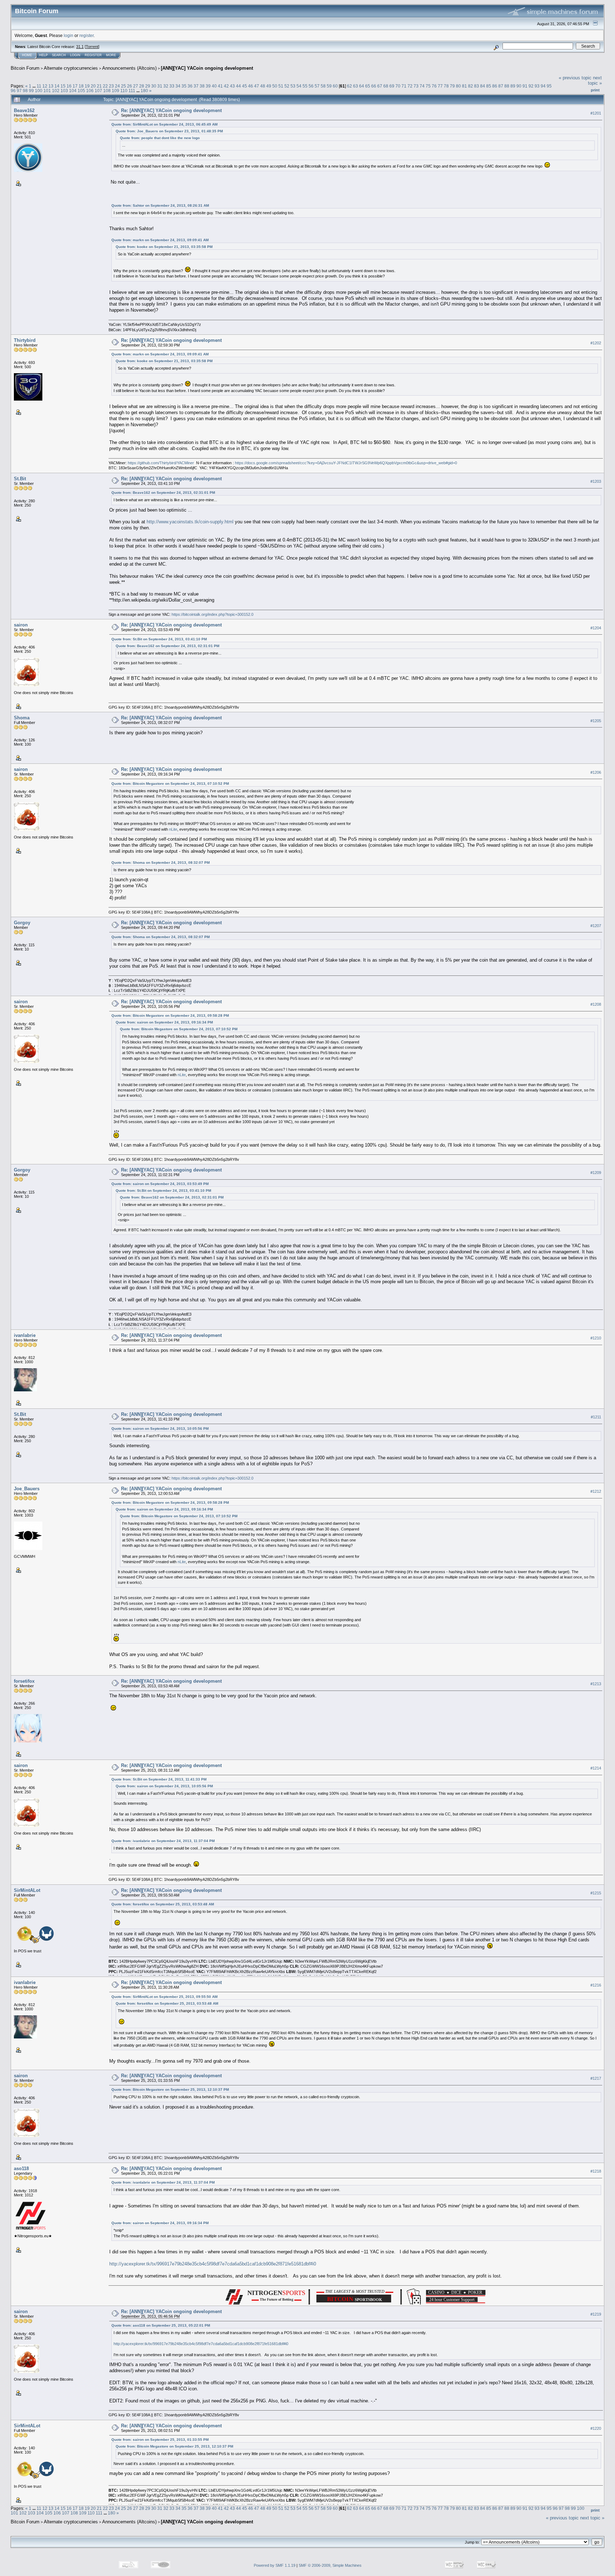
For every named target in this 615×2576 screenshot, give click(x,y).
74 (422, 86)
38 (202, 86)
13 (51, 86)
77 (440, 86)
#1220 (596, 2428)
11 (39, 86)
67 (380, 86)
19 (87, 86)
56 (311, 86)
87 (501, 86)
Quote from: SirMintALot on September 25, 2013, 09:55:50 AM (164, 1997)
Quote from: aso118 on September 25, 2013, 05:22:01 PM (161, 2325)
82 (471, 86)
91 (525, 86)
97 (19, 91)
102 (56, 91)
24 (117, 86)
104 (73, 91)
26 (130, 86)
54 (299, 86)
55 (305, 86)
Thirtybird (25, 340)
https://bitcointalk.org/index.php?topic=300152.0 (212, 614)
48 (263, 86)
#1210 (596, 1338)
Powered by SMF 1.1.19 (275, 2565)
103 (64, 91)
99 (31, 91)
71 (404, 86)
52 (287, 86)
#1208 (596, 1004)
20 (93, 86)
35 (184, 86)
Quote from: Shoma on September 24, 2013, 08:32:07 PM (161, 863)
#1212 (596, 1491)
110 (124, 91)
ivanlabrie (25, 1335)
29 (148, 86)
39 (208, 86)
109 (115, 91)
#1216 (596, 1985)
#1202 (596, 343)
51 (281, 86)
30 (154, 86)
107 (98, 91)
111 (132, 91)
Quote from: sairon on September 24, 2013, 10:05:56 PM (160, 1429)
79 (452, 86)
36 (190, 86)
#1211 (596, 1417)
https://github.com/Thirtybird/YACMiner (161, 463)
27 (136, 86)
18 (81, 86)
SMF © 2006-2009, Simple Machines (330, 2565)
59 (329, 86)
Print (595, 90)
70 (398, 86)
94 (543, 86)
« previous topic (575, 78)
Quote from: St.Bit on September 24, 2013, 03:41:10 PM (159, 639)
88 (507, 86)
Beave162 (24, 110)
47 (257, 86)
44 (238, 86)
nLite (173, 829)
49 (269, 86)
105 (81, 91)
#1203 (596, 481)
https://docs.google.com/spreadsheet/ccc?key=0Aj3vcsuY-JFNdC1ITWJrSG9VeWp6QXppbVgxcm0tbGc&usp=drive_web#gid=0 (346, 463)
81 (464, 86)
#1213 (596, 1684)
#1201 (596, 113)
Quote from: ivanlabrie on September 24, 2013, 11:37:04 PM (163, 1841)
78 (446, 86)
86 (495, 86)
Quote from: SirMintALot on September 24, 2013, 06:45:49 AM (164, 124)
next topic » (595, 80)
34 (178, 86)
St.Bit (20, 479)
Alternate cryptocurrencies (71, 68)
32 (166, 86)
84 (483, 86)
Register (93, 55)
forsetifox (24, 1681)
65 (368, 86)
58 (323, 86)
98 (25, 91)
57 (317, 86)
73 (416, 86)
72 (410, 86)
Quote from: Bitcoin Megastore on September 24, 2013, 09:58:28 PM (170, 1015)
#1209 (596, 1173)
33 (172, 86)
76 (434, 86)
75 (428, 86)
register (86, 35)
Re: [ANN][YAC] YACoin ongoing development (171, 110)
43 (232, 86)
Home (27, 55)
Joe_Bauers (27, 1489)
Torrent (92, 47)
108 (107, 91)
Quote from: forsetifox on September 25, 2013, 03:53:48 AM (163, 1904)
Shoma (22, 718)
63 (356, 86)
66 (374, 86)
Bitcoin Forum (25, 68)
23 (111, 86)
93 (537, 86)
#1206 (596, 772)
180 (144, 91)
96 (13, 91)
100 (39, 91)
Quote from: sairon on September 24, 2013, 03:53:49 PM (160, 1184)
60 (335, 86)
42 (226, 86)
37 (196, 86)
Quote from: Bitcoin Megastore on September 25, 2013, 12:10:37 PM (170, 2090)
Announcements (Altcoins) (129, 68)
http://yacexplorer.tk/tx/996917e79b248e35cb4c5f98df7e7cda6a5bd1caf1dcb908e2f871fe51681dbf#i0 (213, 2264)
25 (123, 86)
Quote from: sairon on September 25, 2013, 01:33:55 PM (160, 2440)
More (111, 55)
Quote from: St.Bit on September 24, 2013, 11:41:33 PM (159, 1779)
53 (293, 86)
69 (392, 86)
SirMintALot (27, 1890)
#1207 (596, 926)
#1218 (596, 2171)
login (69, 35)
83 (477, 86)
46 (251, 86)
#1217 (596, 2078)
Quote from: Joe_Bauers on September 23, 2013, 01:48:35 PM (169, 131)
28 (142, 86)
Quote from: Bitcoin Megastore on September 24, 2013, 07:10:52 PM (170, 784)
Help (43, 55)
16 (69, 86)
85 (489, 86)
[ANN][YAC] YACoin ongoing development (207, 68)
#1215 (596, 1893)
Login (75, 55)
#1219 (596, 2314)
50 (275, 86)
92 (531, 86)
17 (75, 86)
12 (45, 86)
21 (99, 86)
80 (458, 86)
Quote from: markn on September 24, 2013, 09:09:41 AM (160, 240)
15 (63, 86)
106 (90, 91)
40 (214, 86)
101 (47, 91)
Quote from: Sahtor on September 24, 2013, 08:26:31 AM (160, 205)
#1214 (596, 1768)
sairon (21, 625)
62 (349, 86)
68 (386, 86)
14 (57, 86)
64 (362, 86)
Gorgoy (22, 923)
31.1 (80, 47)
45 (245, 86)
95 (549, 86)
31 (160, 86)
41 (220, 86)
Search (59, 55)
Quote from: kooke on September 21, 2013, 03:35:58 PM (164, 247)
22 (105, 86)
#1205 (596, 721)
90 (519, 86)
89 (513, 86)
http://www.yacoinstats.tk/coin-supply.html (190, 522)
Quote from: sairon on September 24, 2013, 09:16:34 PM (164, 1022)
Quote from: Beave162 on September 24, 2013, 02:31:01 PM (163, 493)
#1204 (596, 628)
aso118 (21, 2168)
